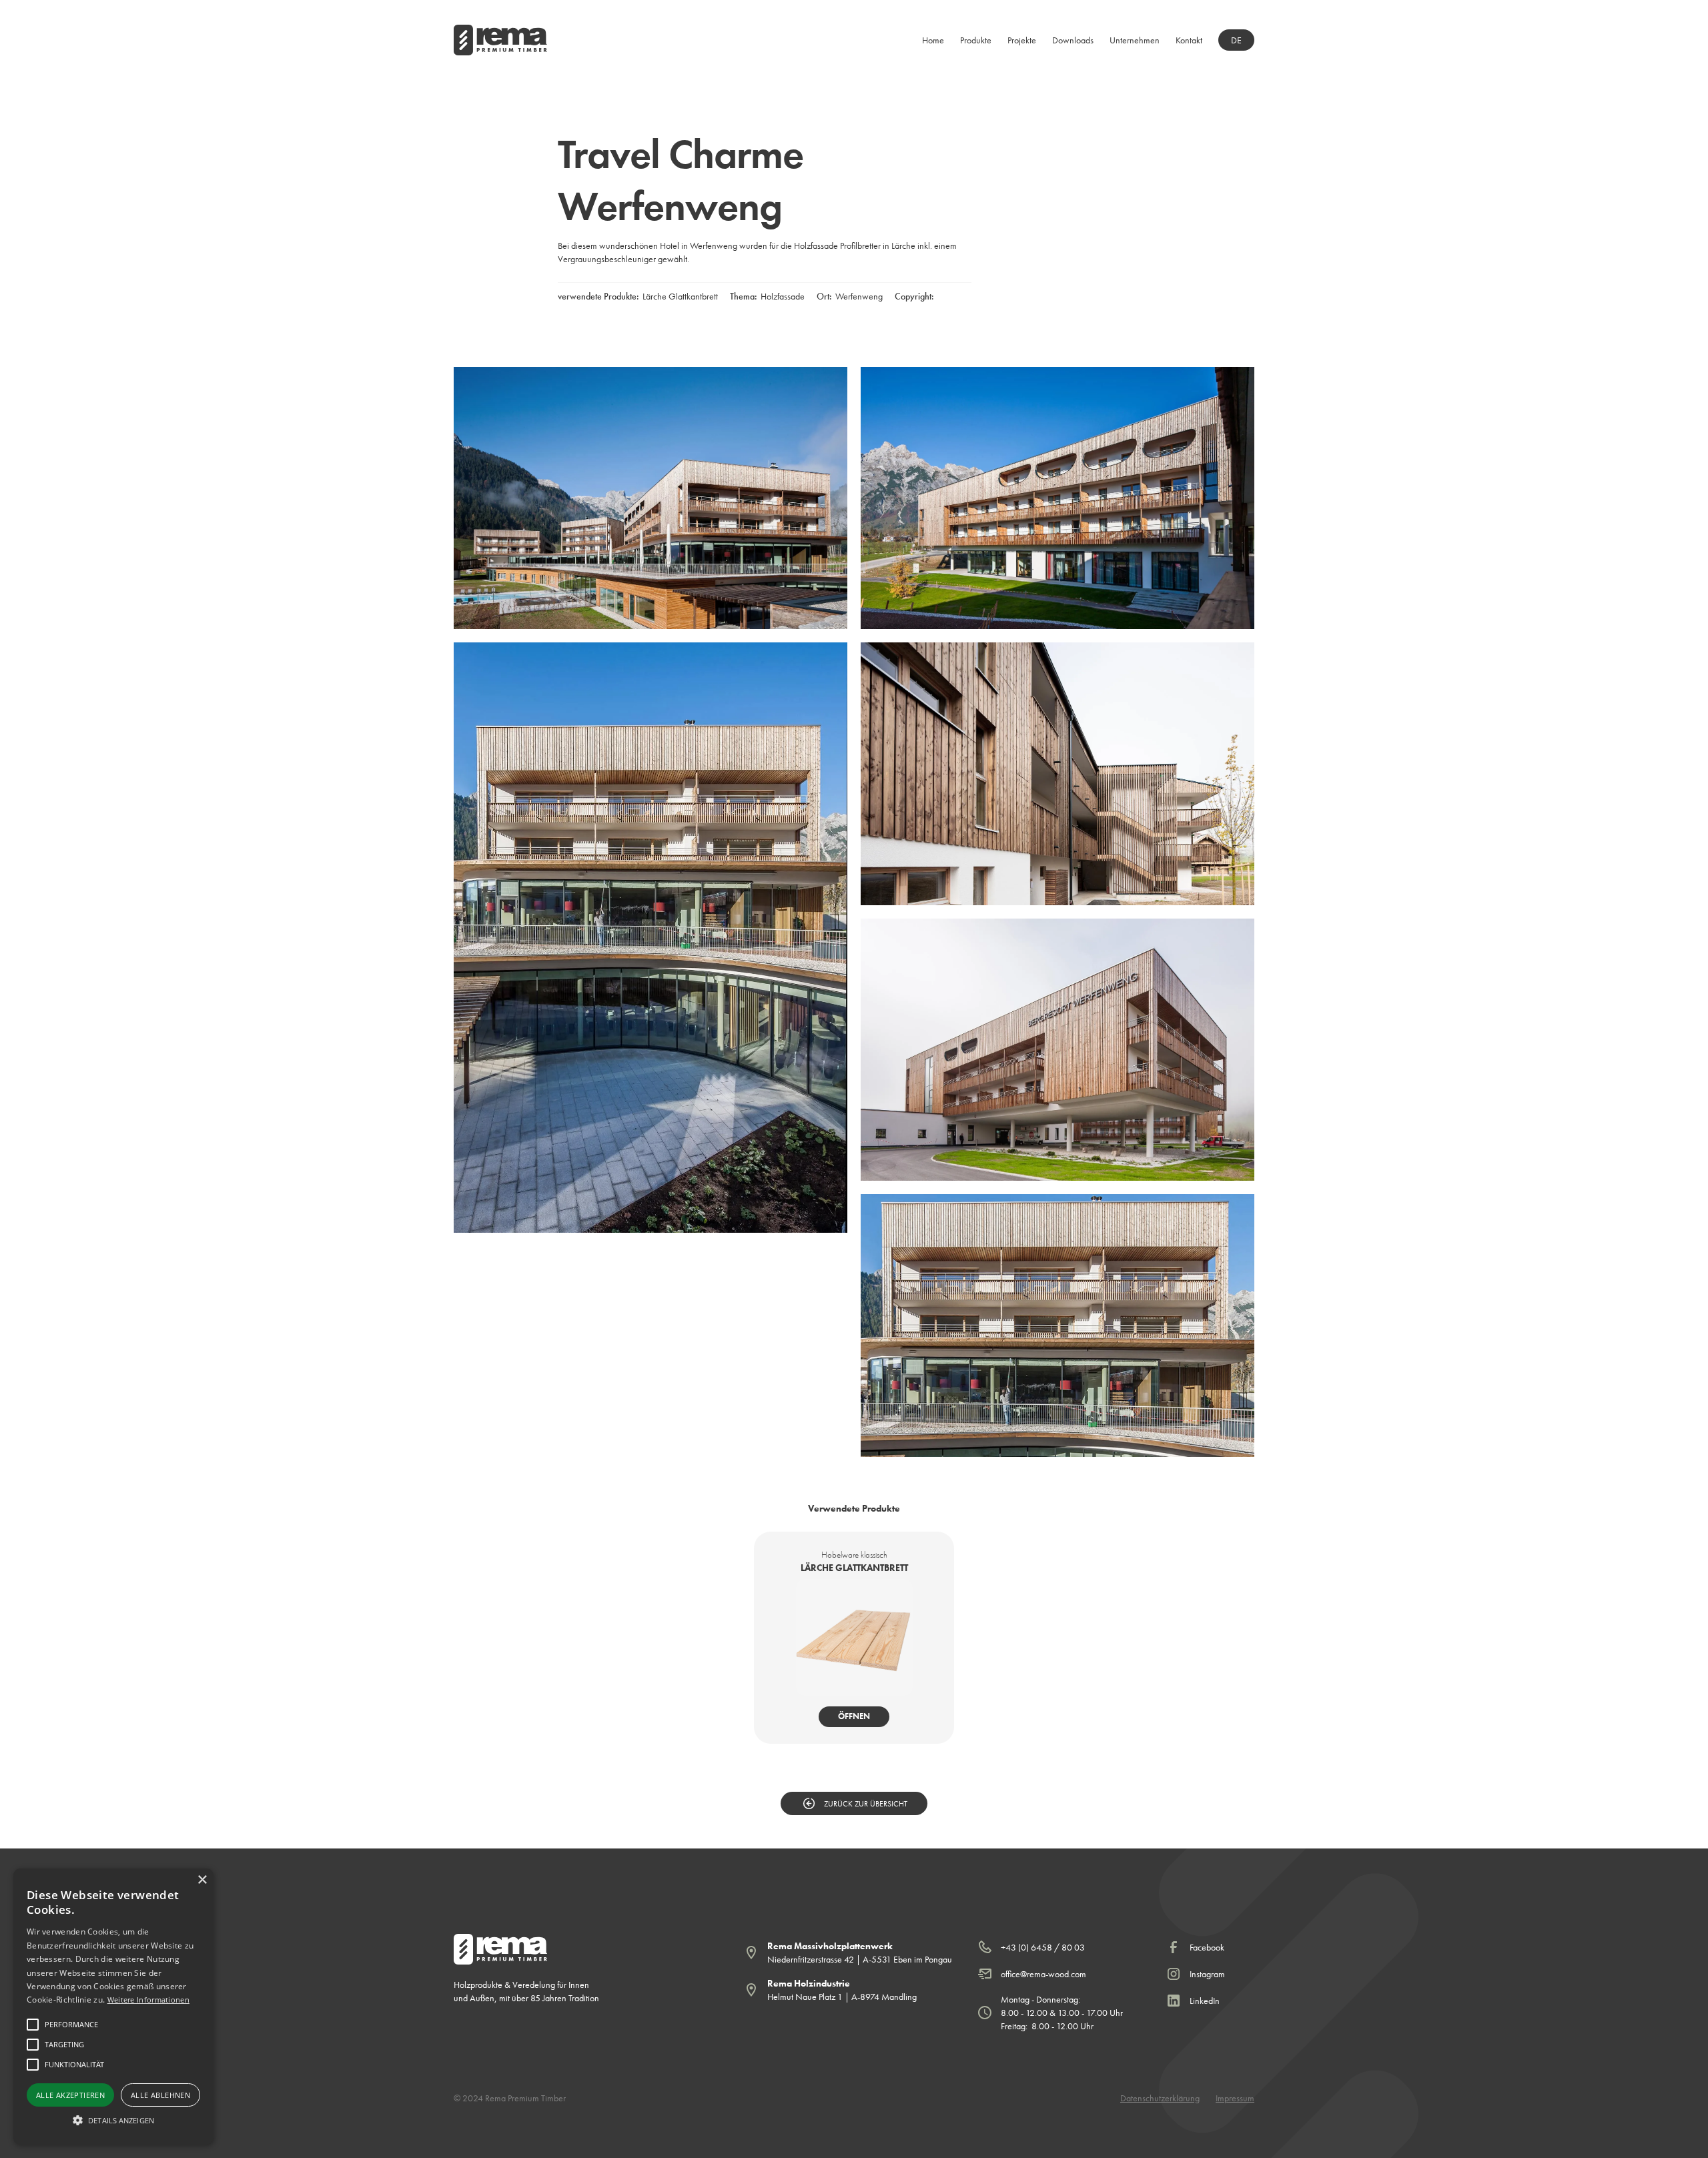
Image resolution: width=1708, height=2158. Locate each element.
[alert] (113, 2007)
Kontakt (1189, 40)
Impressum (1235, 2098)
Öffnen (854, 1716)
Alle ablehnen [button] (160, 2095)
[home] (500, 40)
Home (933, 40)
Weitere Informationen (148, 2000)
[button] (976, 40)
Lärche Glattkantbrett (680, 296)
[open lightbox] (651, 498)
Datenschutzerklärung (1160, 2098)
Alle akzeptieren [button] (70, 2095)
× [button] (202, 1880)
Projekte (1022, 40)
